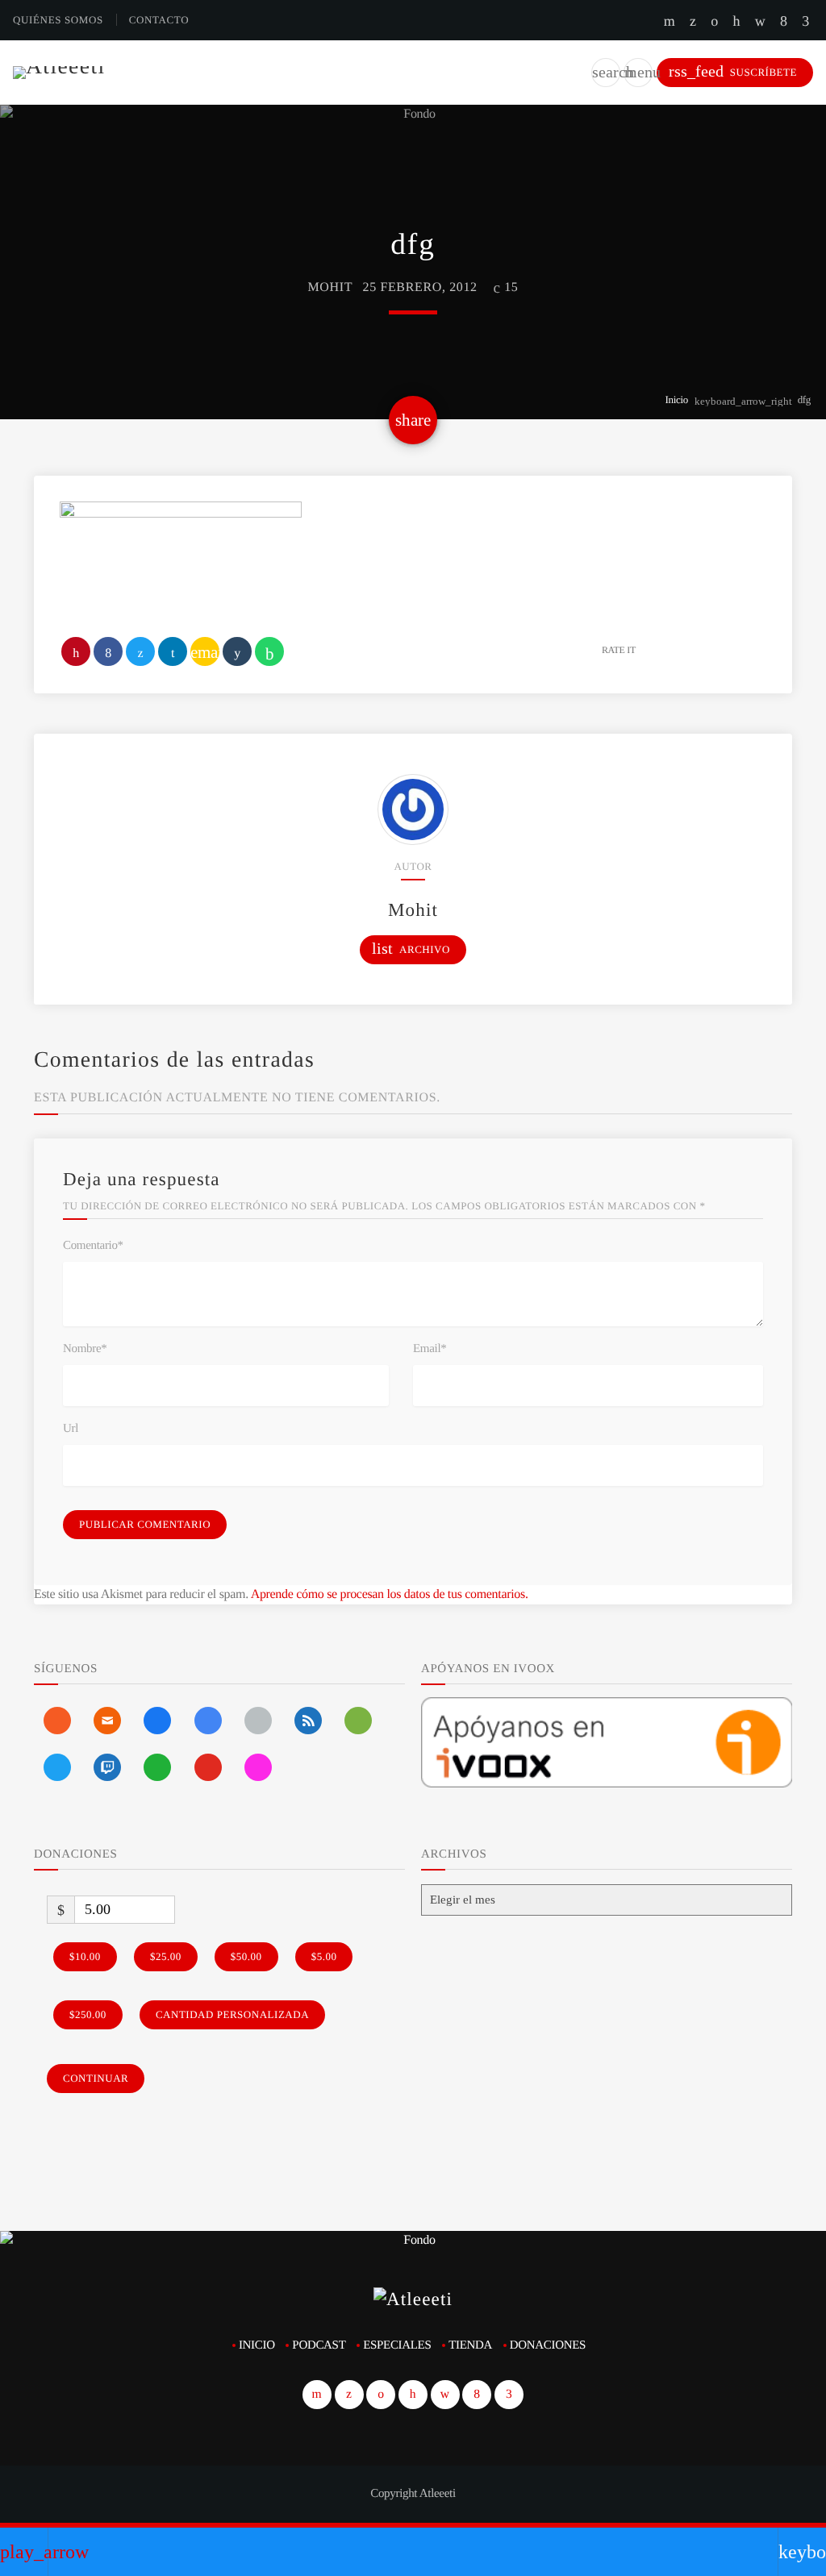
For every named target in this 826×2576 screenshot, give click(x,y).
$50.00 (246, 1956)
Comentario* (93, 1246)
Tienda (470, 2345)
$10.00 (85, 1956)
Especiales (397, 2345)
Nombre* (85, 1349)
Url (71, 1429)
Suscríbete (733, 71)
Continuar (96, 2078)
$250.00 (88, 2014)
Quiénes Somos (58, 20)
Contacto (159, 20)
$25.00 (166, 1956)
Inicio (677, 400)
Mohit (330, 287)
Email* (430, 1349)
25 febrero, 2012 (420, 287)
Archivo (411, 949)
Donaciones (548, 2345)
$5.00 (324, 1956)
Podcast (319, 2345)
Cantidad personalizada (232, 2014)
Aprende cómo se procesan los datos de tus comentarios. (390, 1594)
